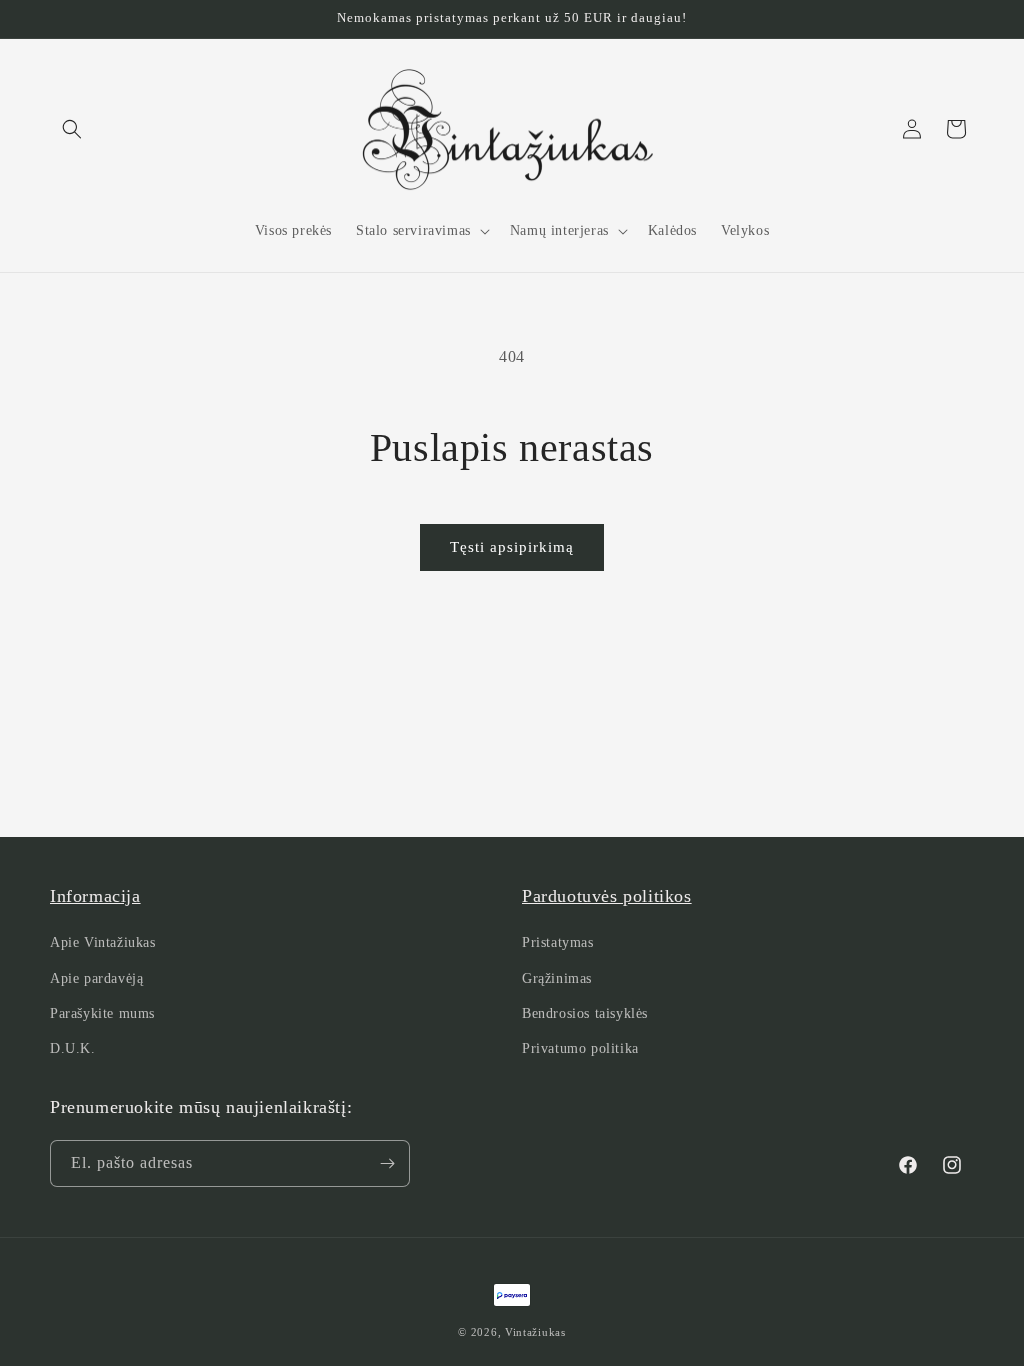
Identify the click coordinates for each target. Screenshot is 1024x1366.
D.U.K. (73, 1048)
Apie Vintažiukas (103, 942)
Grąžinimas (557, 978)
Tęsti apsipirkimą (512, 547)
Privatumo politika (580, 1048)
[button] (72, 129)
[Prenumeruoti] (387, 1163)
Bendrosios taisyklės (585, 1013)
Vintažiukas (535, 1332)
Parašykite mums (102, 1013)
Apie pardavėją (96, 978)
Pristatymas (558, 942)
